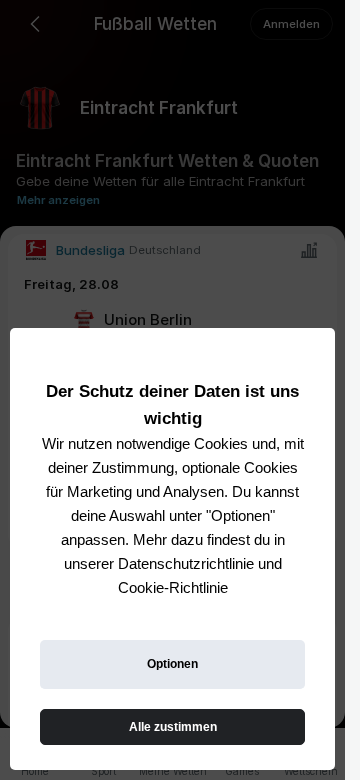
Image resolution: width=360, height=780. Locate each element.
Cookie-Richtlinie (173, 587)
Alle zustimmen (173, 727)
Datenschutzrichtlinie (186, 563)
